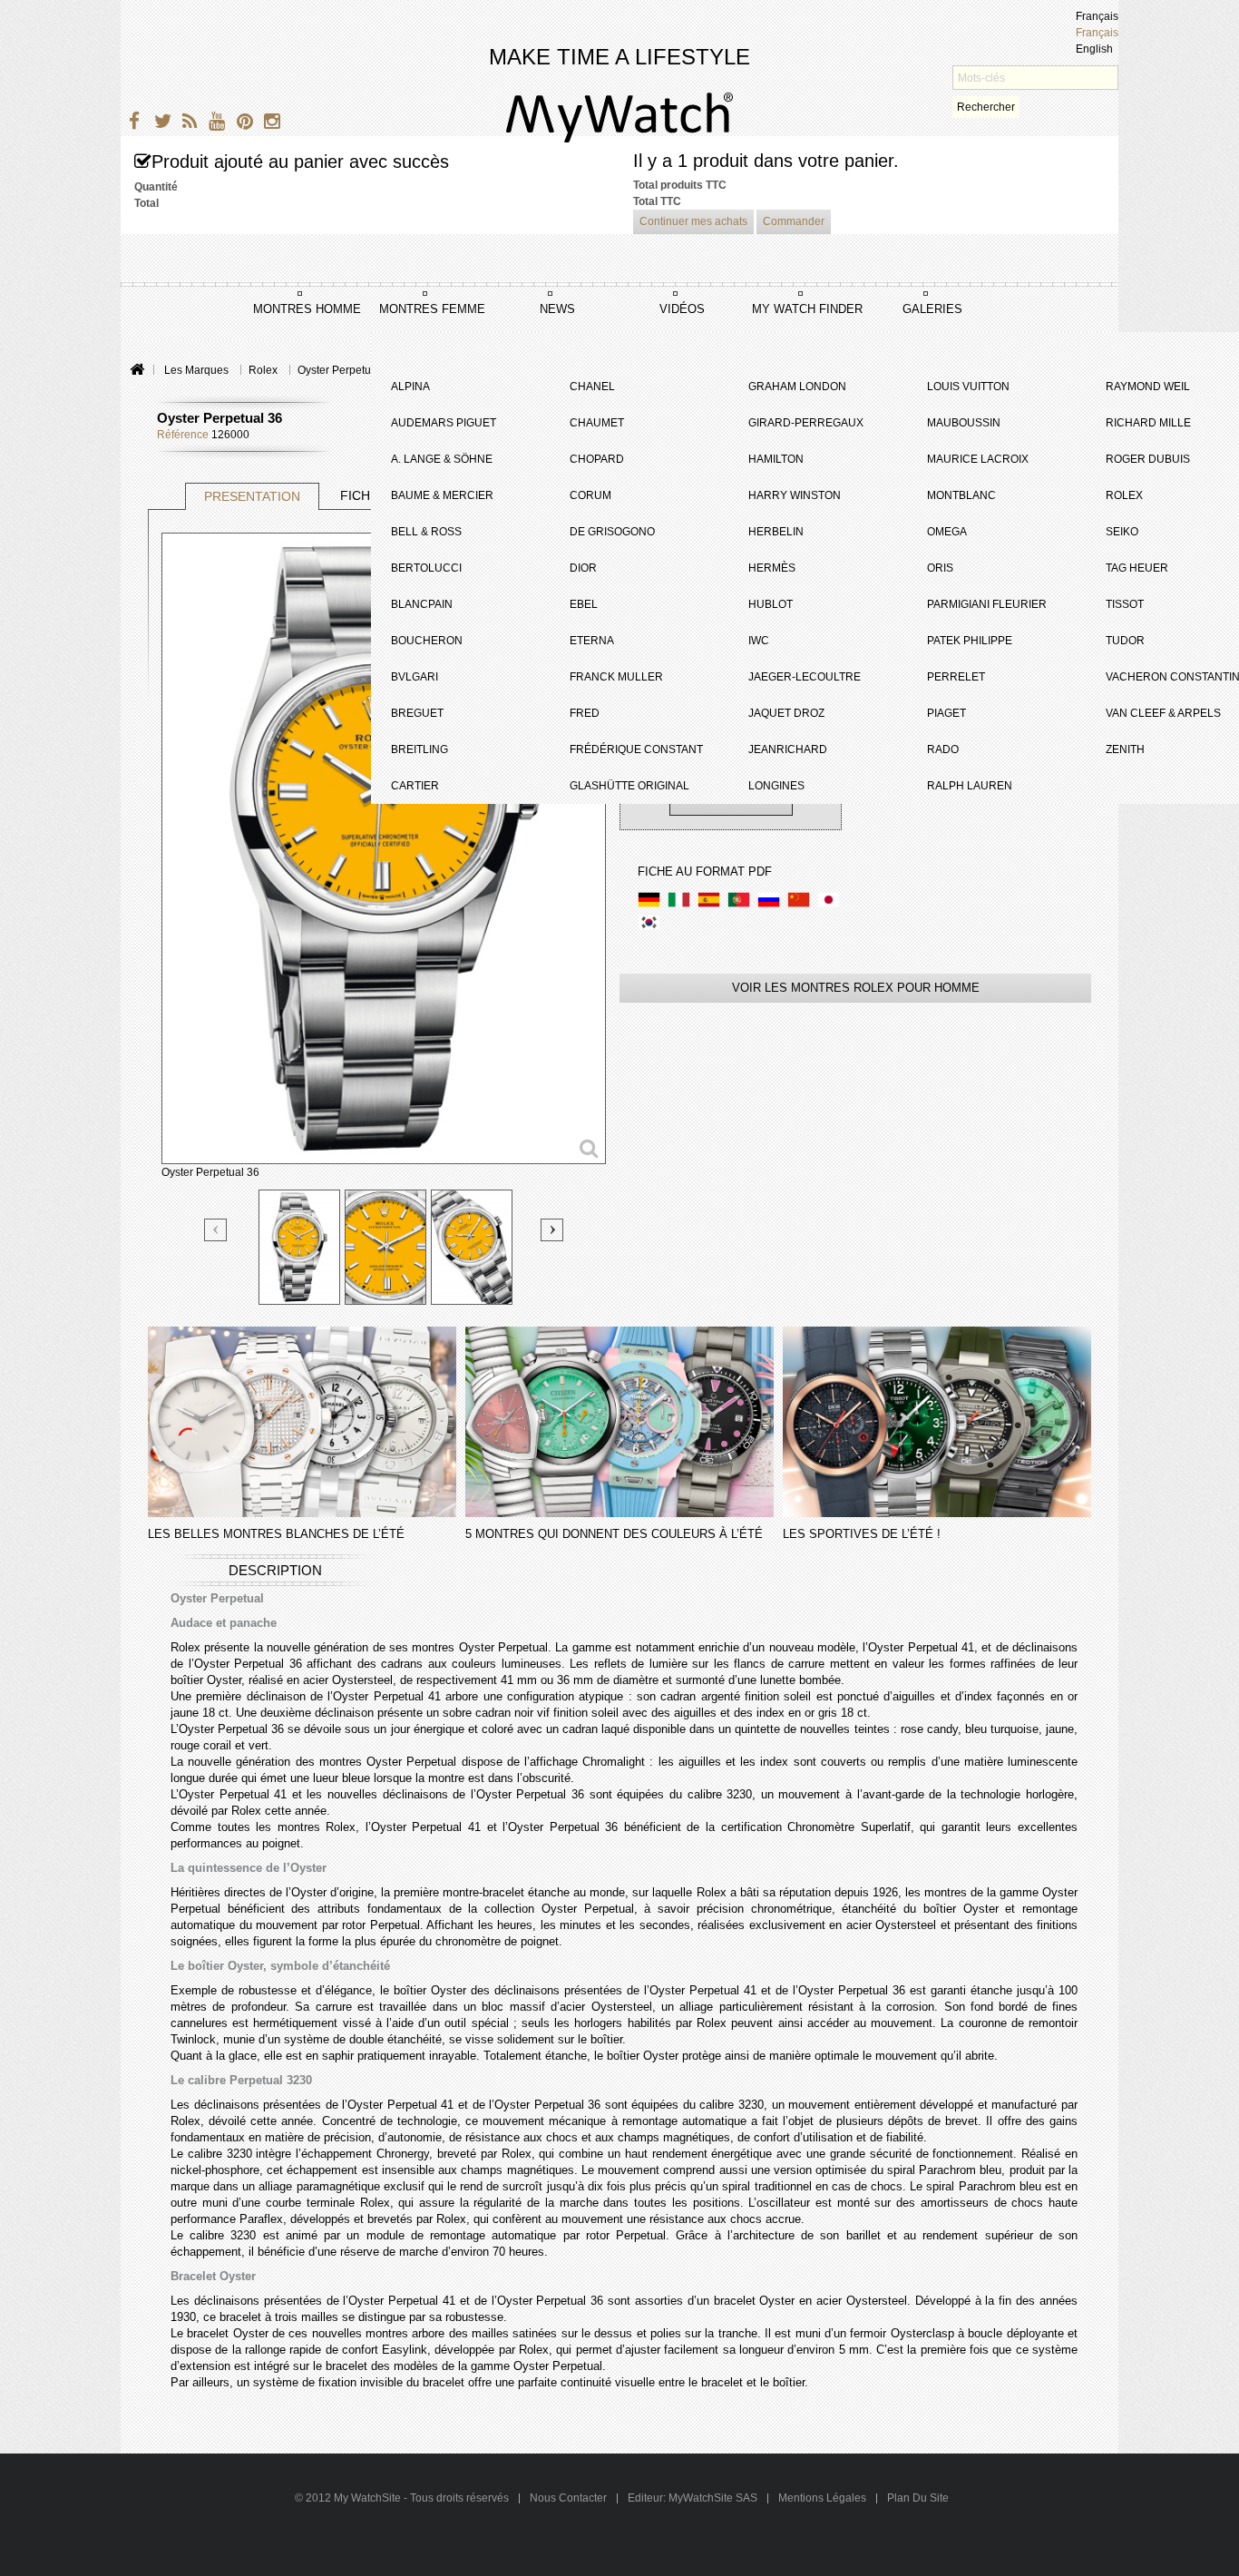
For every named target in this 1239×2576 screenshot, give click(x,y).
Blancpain (422, 604)
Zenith (1125, 749)
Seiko (1122, 532)
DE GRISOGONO (612, 532)
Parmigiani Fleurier (987, 604)
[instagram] (268, 124)
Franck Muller (616, 677)
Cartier (415, 786)
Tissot (1125, 604)
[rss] (186, 124)
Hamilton (776, 459)
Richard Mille (1148, 423)
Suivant (552, 1230)
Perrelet (956, 677)
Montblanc (961, 495)
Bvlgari (415, 677)
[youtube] (214, 124)
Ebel (584, 604)
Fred (585, 713)
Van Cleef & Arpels (1163, 713)
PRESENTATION (252, 496)
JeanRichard (788, 749)
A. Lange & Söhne (442, 459)
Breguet (417, 713)
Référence (183, 435)
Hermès (772, 568)
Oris (940, 568)
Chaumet (597, 423)
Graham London (797, 387)
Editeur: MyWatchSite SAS (693, 2498)
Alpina (410, 387)
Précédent (216, 1231)
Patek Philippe (970, 641)
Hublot (771, 604)
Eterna (592, 641)
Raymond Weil (1148, 387)
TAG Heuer (1137, 568)
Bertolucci (426, 568)
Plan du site (918, 2498)
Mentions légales (822, 2498)
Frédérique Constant (636, 749)
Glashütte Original (629, 786)
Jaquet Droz (786, 713)
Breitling (420, 749)
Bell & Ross (426, 532)
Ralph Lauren (970, 786)
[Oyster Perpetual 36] (299, 1247)
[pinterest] (241, 124)
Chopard (597, 459)
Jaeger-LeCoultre (805, 677)
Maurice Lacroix (978, 459)
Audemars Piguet (444, 423)
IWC (759, 641)
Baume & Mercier (442, 495)
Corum (590, 495)
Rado (943, 749)
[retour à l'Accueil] (137, 371)
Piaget (946, 713)
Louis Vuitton (968, 387)
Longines (776, 786)
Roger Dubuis (1148, 459)
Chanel (592, 387)
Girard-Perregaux (806, 423)
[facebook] (132, 124)
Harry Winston (795, 495)
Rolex (1124, 495)
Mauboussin (964, 423)
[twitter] (159, 124)
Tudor (1125, 641)
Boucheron (427, 641)
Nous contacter (570, 2498)
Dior (583, 568)
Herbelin (776, 532)
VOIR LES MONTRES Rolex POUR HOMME (856, 988)
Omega (947, 532)
